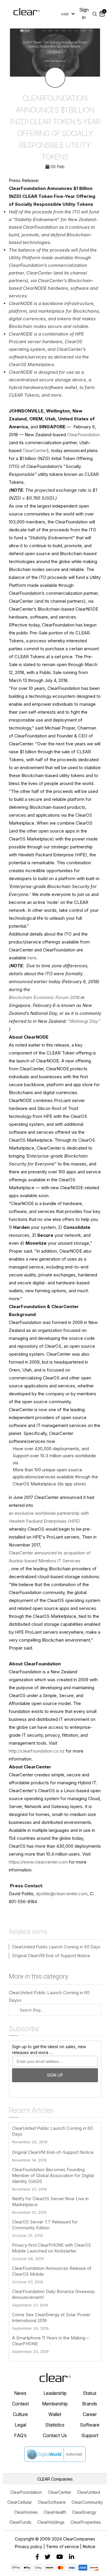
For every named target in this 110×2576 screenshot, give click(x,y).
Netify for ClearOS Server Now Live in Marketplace (50, 2202)
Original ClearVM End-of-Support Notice (51, 1956)
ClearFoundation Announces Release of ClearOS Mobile (52, 2271)
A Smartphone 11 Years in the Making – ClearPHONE (50, 2341)
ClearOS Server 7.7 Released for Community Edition (45, 2225)
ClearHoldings (51, 2522)
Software (90, 2425)
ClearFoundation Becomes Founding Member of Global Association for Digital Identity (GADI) (53, 2175)
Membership (55, 2404)
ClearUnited (89, 2492)
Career (90, 2414)
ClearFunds (20, 2522)
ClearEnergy (84, 2512)
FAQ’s (20, 2435)
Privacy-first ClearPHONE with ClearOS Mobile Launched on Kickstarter (51, 2248)
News (20, 2393)
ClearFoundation (26, 2492)
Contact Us (55, 2435)
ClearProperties (86, 2522)
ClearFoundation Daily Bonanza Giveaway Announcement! (53, 2294)
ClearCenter (60, 2492)
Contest (20, 2404)
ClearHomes (26, 2512)
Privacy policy (29, 2546)
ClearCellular (20, 2502)
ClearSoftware (52, 2502)
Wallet (55, 2414)
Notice (89, 2546)
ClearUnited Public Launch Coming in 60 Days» (49, 1996)
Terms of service (62, 2546)
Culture (20, 2414)
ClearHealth (55, 2512)
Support (90, 2435)
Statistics (55, 2425)
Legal (20, 2425)
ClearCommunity (87, 2502)
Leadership (55, 2393)
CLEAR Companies (55, 2479)
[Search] (95, 14)
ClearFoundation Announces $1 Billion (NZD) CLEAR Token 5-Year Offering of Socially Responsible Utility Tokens (55, 128)
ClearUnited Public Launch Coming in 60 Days (56, 1947)
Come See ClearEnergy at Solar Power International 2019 (51, 2318)
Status (90, 2393)
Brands (90, 2404)
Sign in (84, 14)
